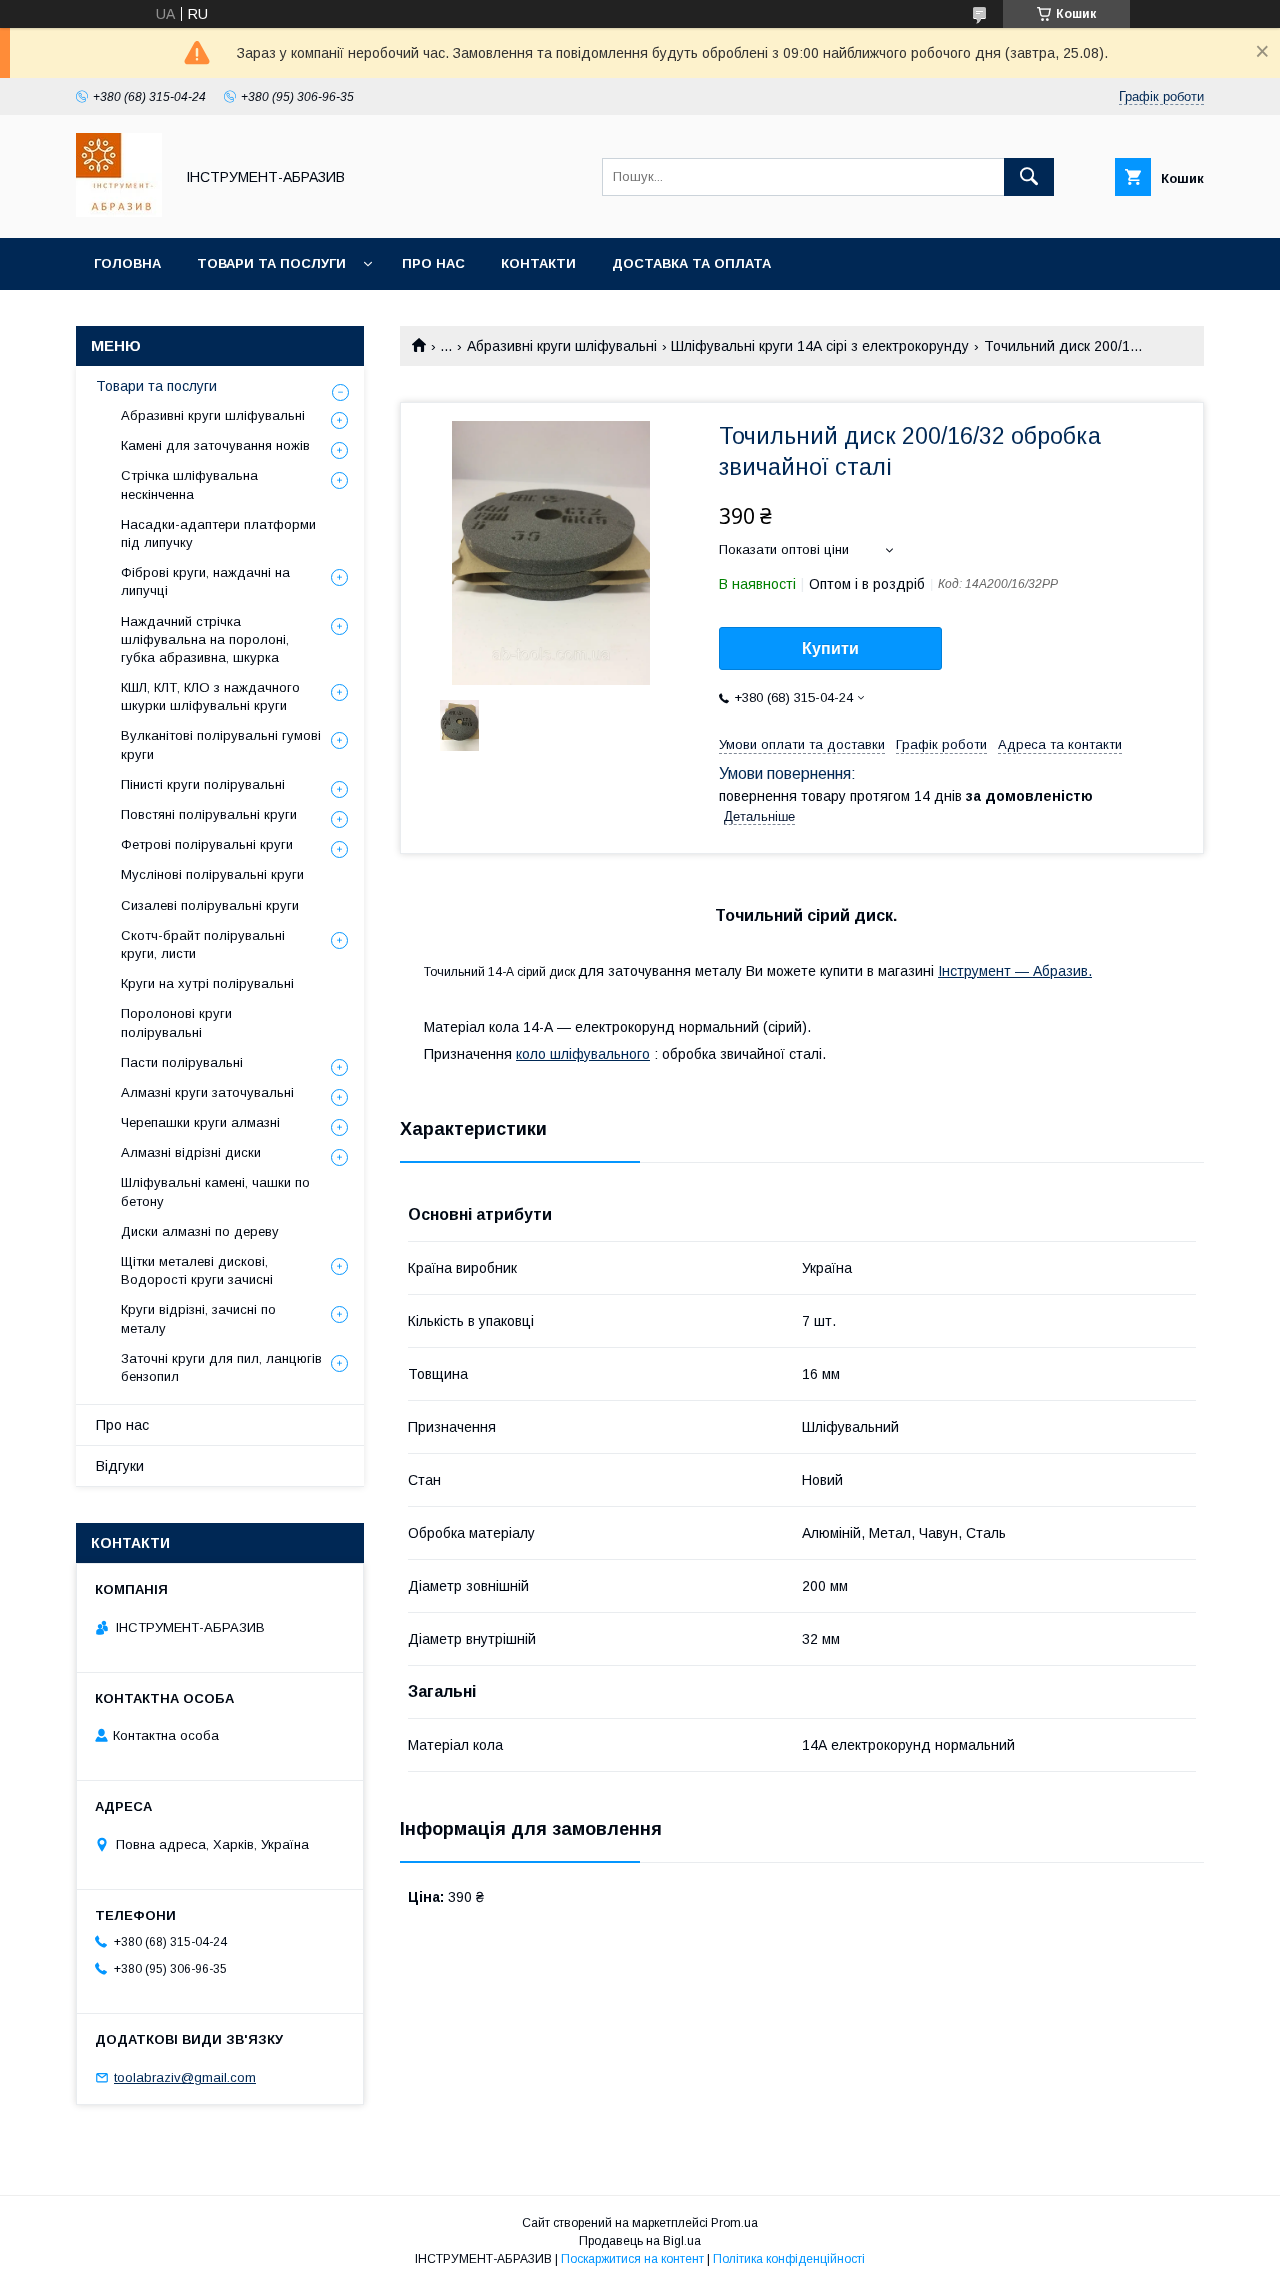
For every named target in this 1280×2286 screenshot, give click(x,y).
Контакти (538, 263)
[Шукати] (1029, 177)
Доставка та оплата (691, 263)
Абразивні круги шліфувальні (562, 346)
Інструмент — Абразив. (1015, 971)
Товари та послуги (271, 263)
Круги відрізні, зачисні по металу (198, 1318)
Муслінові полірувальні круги (212, 874)
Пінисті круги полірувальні (203, 784)
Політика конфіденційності (789, 2259)
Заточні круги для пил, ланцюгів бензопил (221, 1367)
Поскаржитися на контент (632, 2259)
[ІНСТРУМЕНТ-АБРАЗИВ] (119, 212)
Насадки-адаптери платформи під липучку (218, 533)
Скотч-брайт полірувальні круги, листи (203, 944)
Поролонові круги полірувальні (176, 1022)
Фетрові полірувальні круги (207, 844)
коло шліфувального (583, 1054)
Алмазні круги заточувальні (207, 1092)
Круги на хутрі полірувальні (207, 983)
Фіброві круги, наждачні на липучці (205, 581)
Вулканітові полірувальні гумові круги (221, 744)
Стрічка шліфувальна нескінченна (189, 484)
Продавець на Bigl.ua (640, 2241)
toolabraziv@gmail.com (185, 2077)
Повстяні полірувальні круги (209, 814)
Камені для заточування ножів (215, 445)
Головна (127, 263)
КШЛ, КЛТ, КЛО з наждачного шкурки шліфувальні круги (210, 696)
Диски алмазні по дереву (200, 1231)
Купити (830, 648)
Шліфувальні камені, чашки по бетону (215, 1191)
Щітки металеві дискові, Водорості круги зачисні (197, 1270)
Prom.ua (734, 2223)
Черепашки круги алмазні (200, 1122)
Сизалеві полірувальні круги (210, 905)
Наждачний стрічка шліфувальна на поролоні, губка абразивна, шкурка (205, 639)
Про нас (433, 263)
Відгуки (120, 1466)
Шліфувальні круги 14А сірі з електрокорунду (820, 346)
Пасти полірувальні (182, 1062)
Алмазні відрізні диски (191, 1152)
